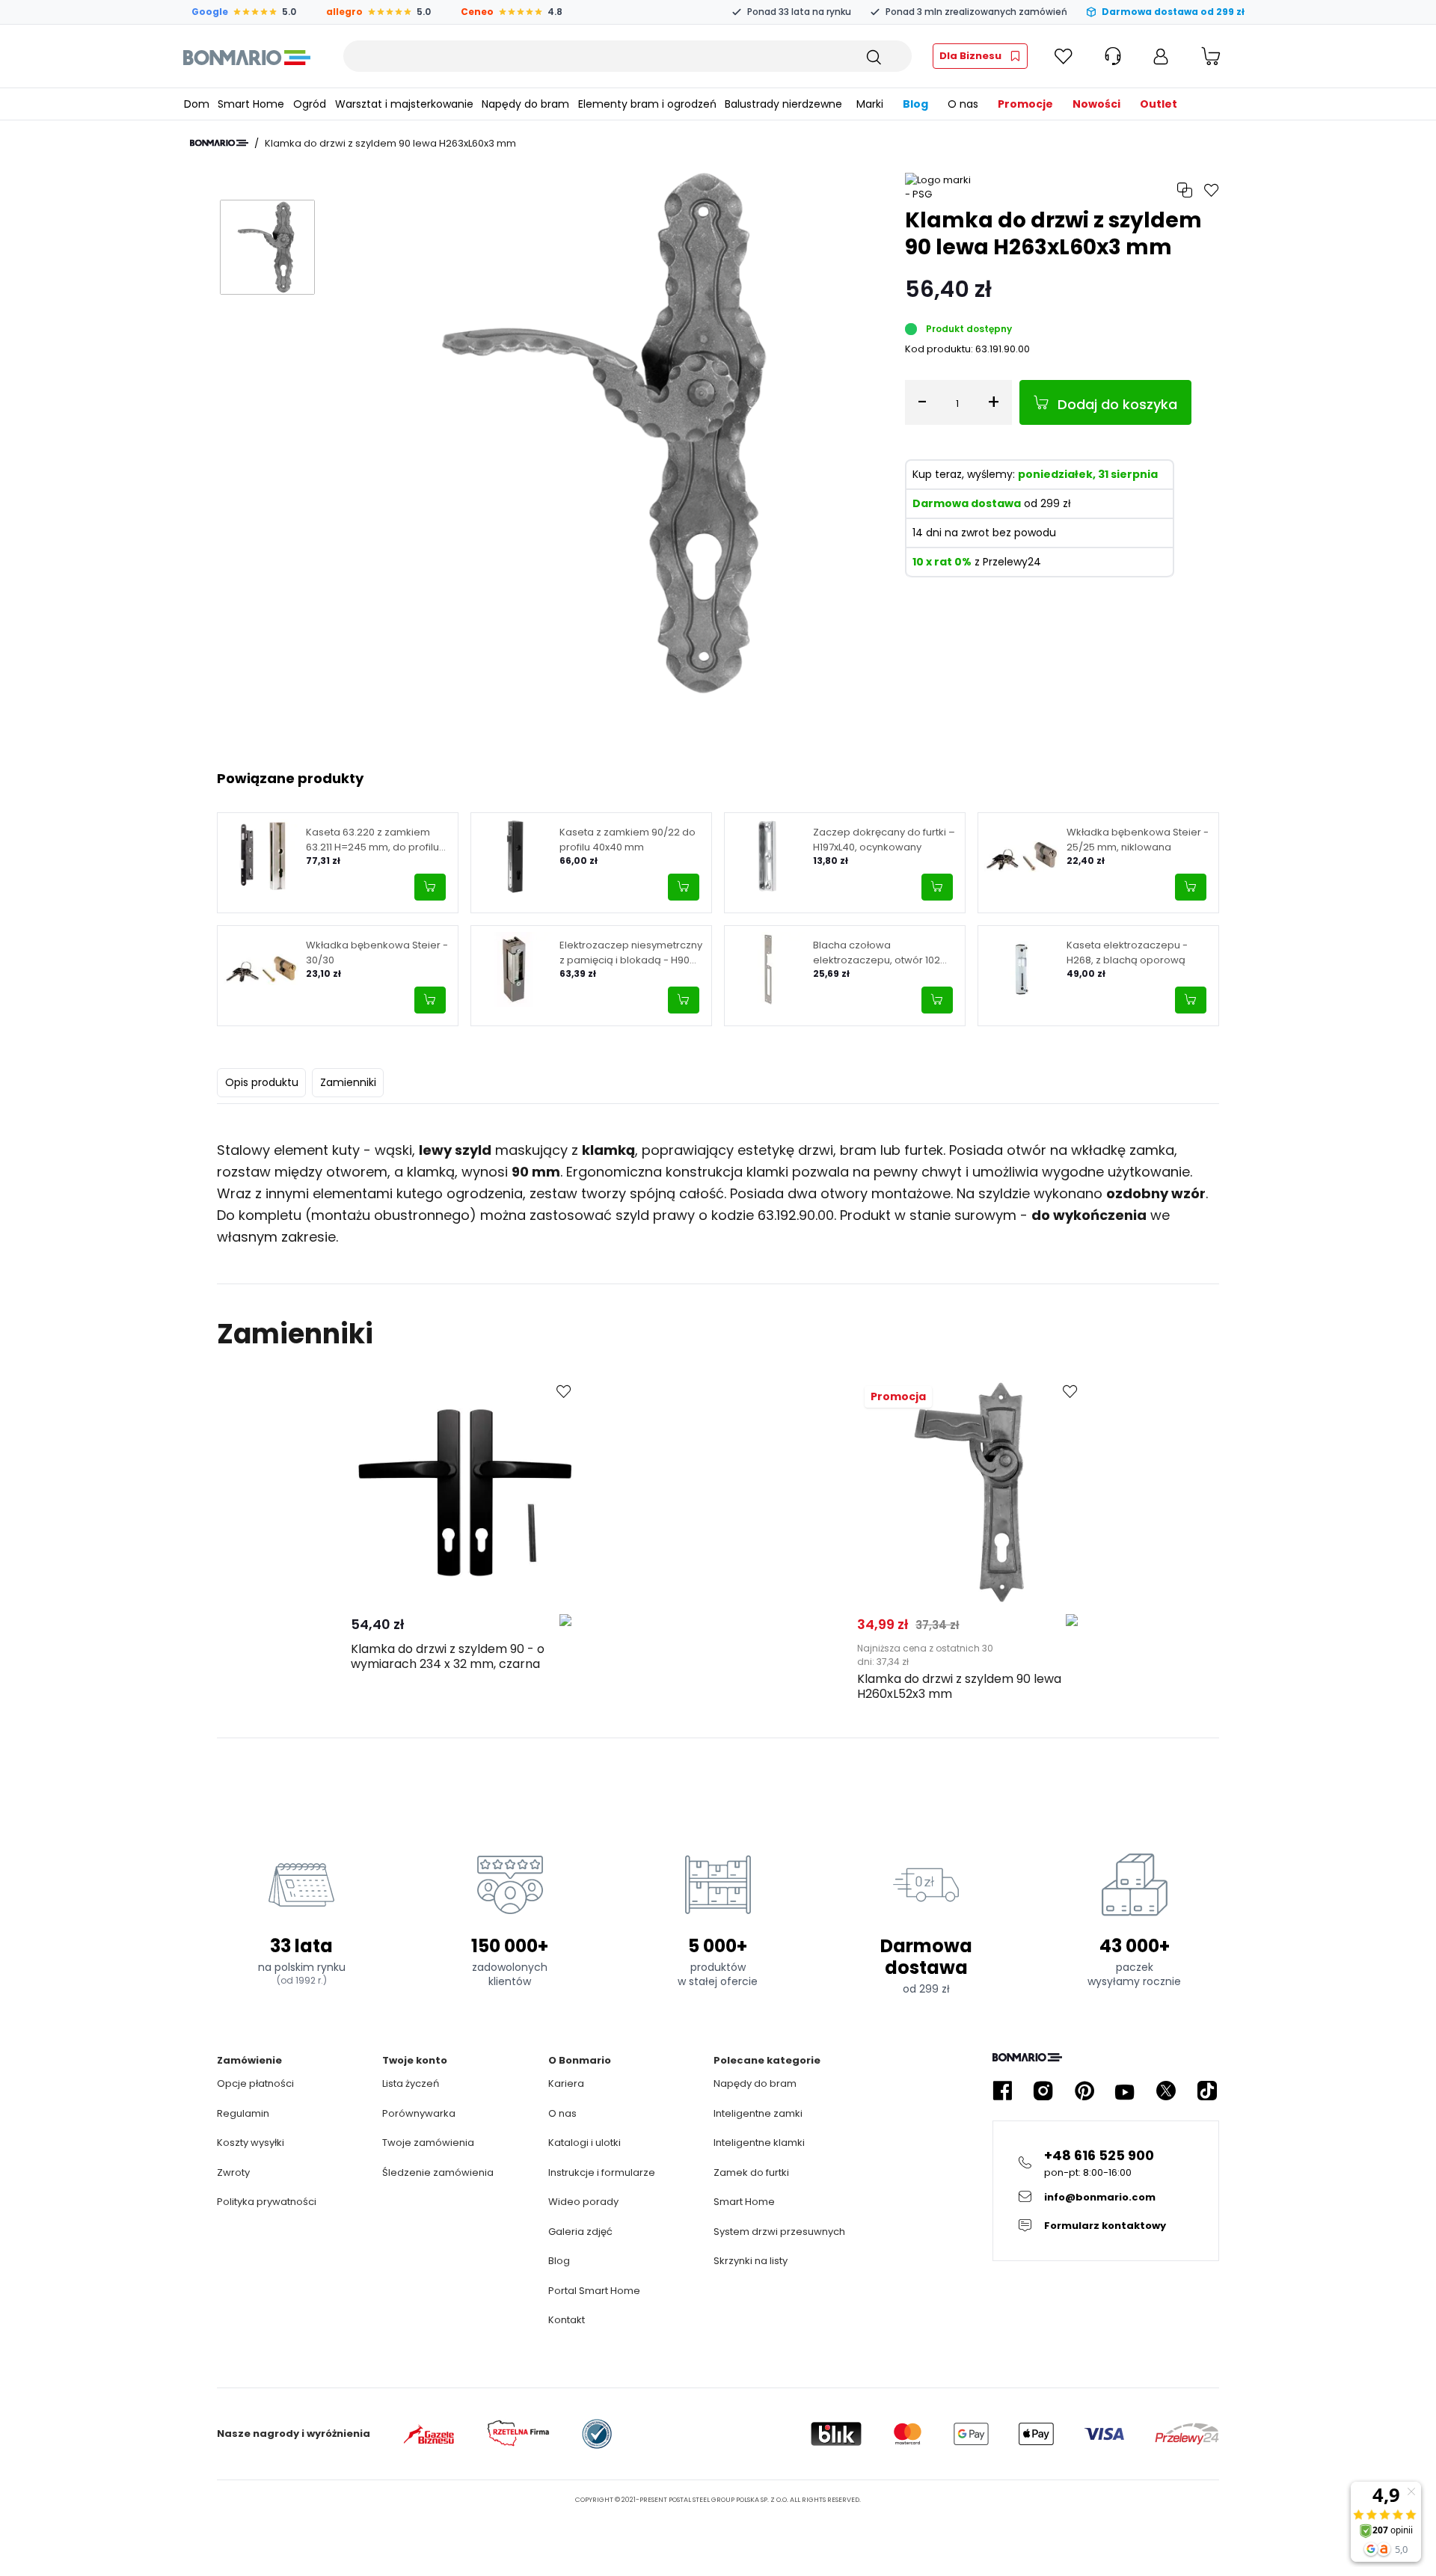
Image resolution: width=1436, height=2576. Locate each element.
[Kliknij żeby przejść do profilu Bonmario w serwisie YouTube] (1125, 2091)
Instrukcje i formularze (602, 2172)
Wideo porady (583, 2202)
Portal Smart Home (594, 2291)
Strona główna (219, 143)
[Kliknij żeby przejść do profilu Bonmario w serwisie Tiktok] (1207, 2091)
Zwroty (233, 2172)
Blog (559, 2261)
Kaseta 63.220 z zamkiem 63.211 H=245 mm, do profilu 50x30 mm (372, 840)
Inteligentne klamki (759, 2143)
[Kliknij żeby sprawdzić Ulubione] (1064, 56)
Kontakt (567, 2320)
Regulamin (243, 2113)
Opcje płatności (255, 2083)
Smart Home (744, 2202)
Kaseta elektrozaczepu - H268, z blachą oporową (1127, 953)
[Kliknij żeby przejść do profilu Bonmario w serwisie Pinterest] (1084, 2091)
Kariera (566, 2083)
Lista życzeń (411, 2083)
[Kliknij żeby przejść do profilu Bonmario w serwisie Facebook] (1002, 2091)
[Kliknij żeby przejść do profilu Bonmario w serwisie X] (1166, 2091)
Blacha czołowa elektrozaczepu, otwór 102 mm (877, 953)
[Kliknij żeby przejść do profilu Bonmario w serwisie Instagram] (1043, 2091)
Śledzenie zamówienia (438, 2172)
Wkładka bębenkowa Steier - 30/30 (377, 953)
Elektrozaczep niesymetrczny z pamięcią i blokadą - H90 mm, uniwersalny (631, 953)
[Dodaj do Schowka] (564, 1392)
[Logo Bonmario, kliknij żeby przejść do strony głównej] (246, 56)
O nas (562, 2113)
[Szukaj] (873, 56)
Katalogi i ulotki (584, 2143)
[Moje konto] (1161, 56)
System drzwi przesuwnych (779, 2232)
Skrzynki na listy (751, 2261)
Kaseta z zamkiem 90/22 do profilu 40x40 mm (628, 840)
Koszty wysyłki (251, 2143)
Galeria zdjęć (580, 2232)
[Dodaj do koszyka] (430, 887)
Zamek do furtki (751, 2172)
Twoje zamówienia (428, 2143)
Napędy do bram (755, 2083)
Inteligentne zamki (758, 2113)
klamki (767, 1172)
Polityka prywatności (267, 2202)
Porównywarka (419, 2113)
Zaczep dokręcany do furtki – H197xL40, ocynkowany (884, 840)
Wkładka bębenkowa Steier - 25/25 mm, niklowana (1138, 840)
